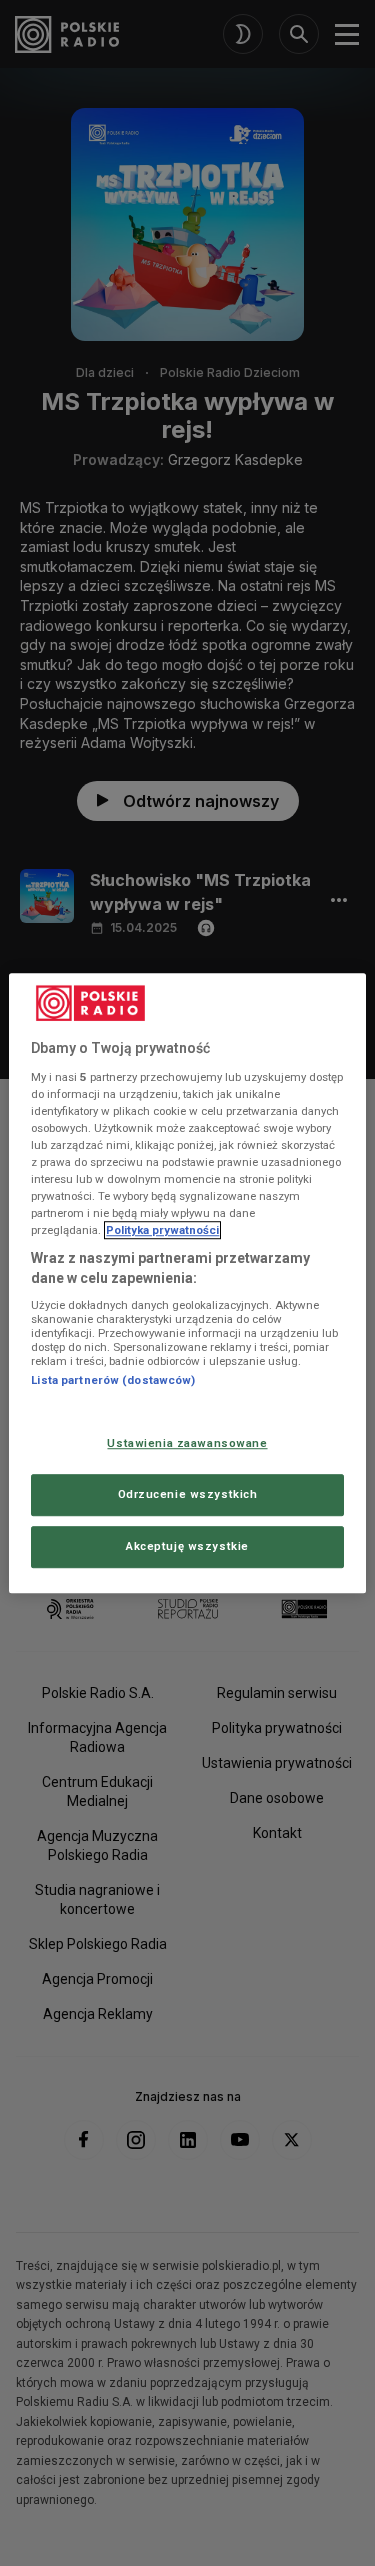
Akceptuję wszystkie (187, 1546)
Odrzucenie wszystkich (188, 1494)
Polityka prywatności (162, 1230)
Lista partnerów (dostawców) (113, 1381)
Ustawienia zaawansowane (187, 1443)
